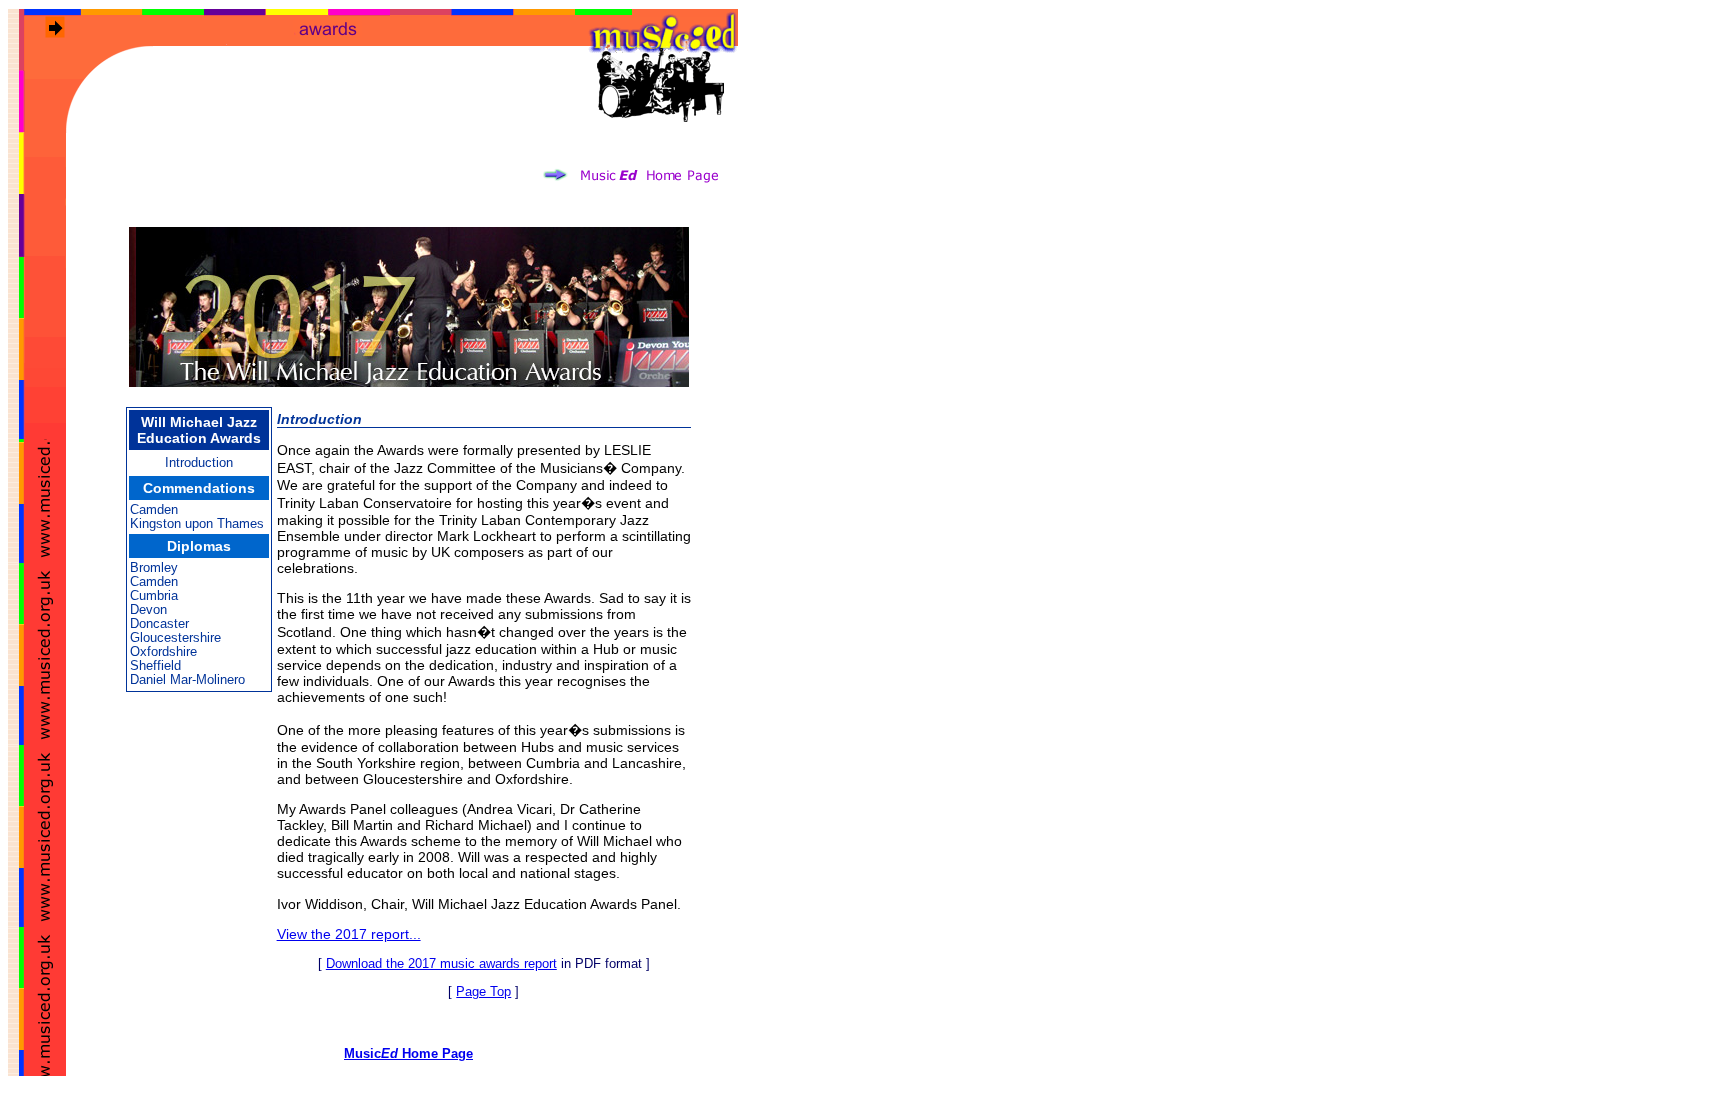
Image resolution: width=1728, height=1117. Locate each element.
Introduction (199, 462)
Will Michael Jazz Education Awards (199, 430)
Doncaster (159, 623)
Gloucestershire (175, 637)
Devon (148, 609)
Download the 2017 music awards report (441, 963)
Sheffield (155, 665)
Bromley (154, 567)
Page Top (483, 991)
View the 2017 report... (349, 934)
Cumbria (154, 595)
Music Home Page (408, 1053)
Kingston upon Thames (197, 523)
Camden (154, 509)
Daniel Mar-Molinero (187, 679)
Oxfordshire (163, 651)
